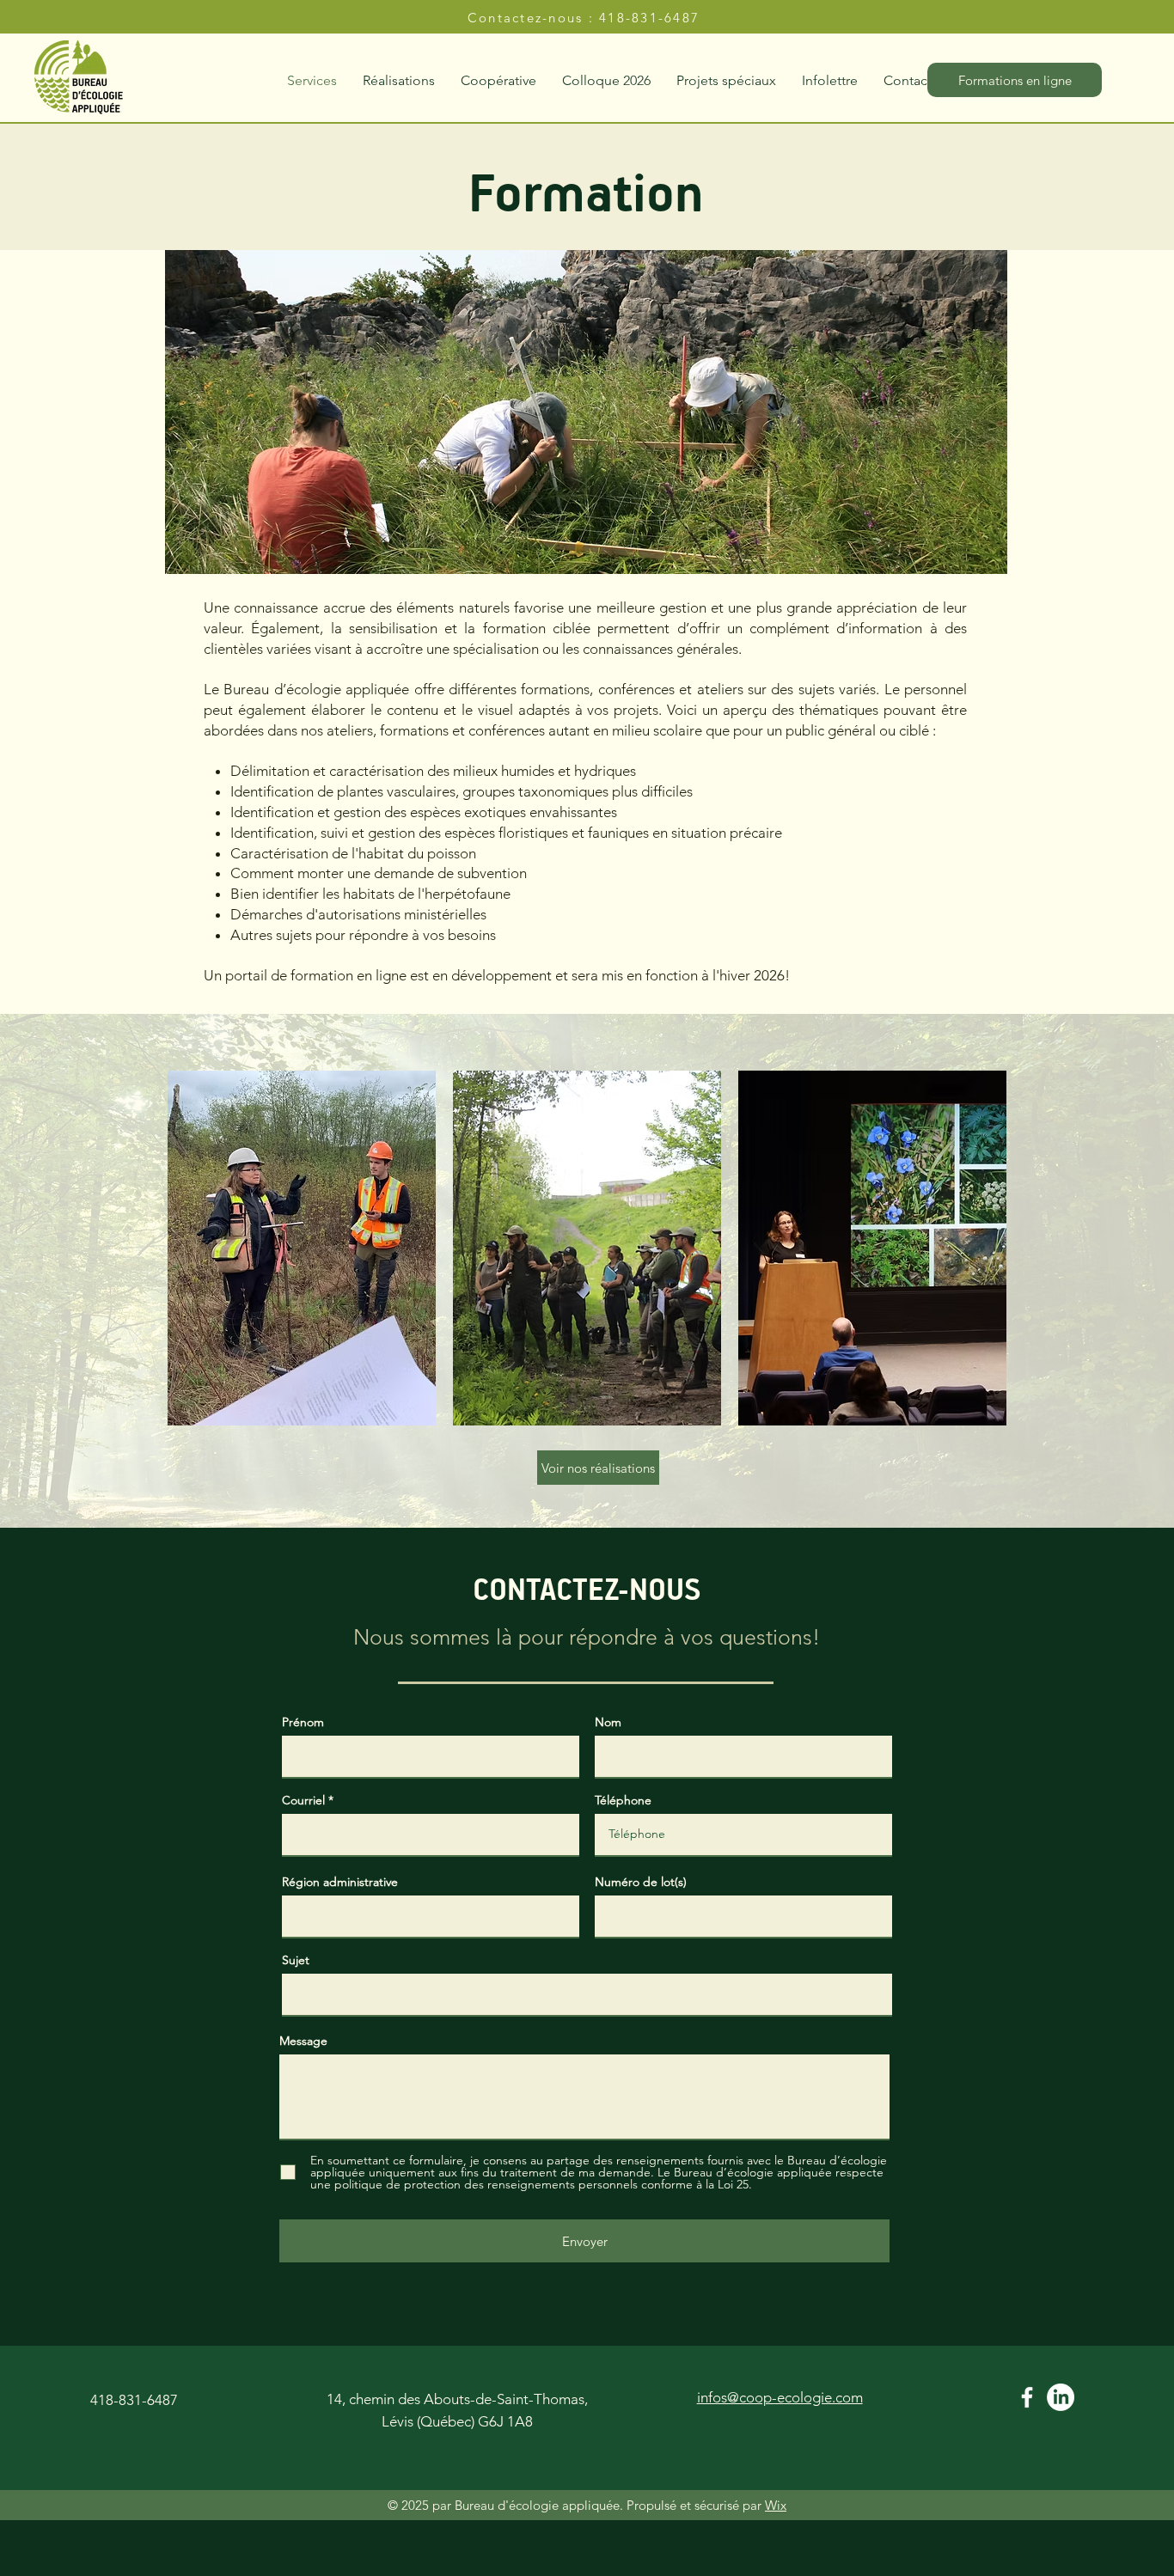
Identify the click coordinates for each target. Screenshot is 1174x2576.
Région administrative (340, 1882)
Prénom (303, 1722)
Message (303, 2041)
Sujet (296, 1960)
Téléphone (623, 1800)
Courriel (303, 1800)
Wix (776, 2505)
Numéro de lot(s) (641, 1882)
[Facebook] (1027, 2397)
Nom (608, 1722)
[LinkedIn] (1061, 2397)
